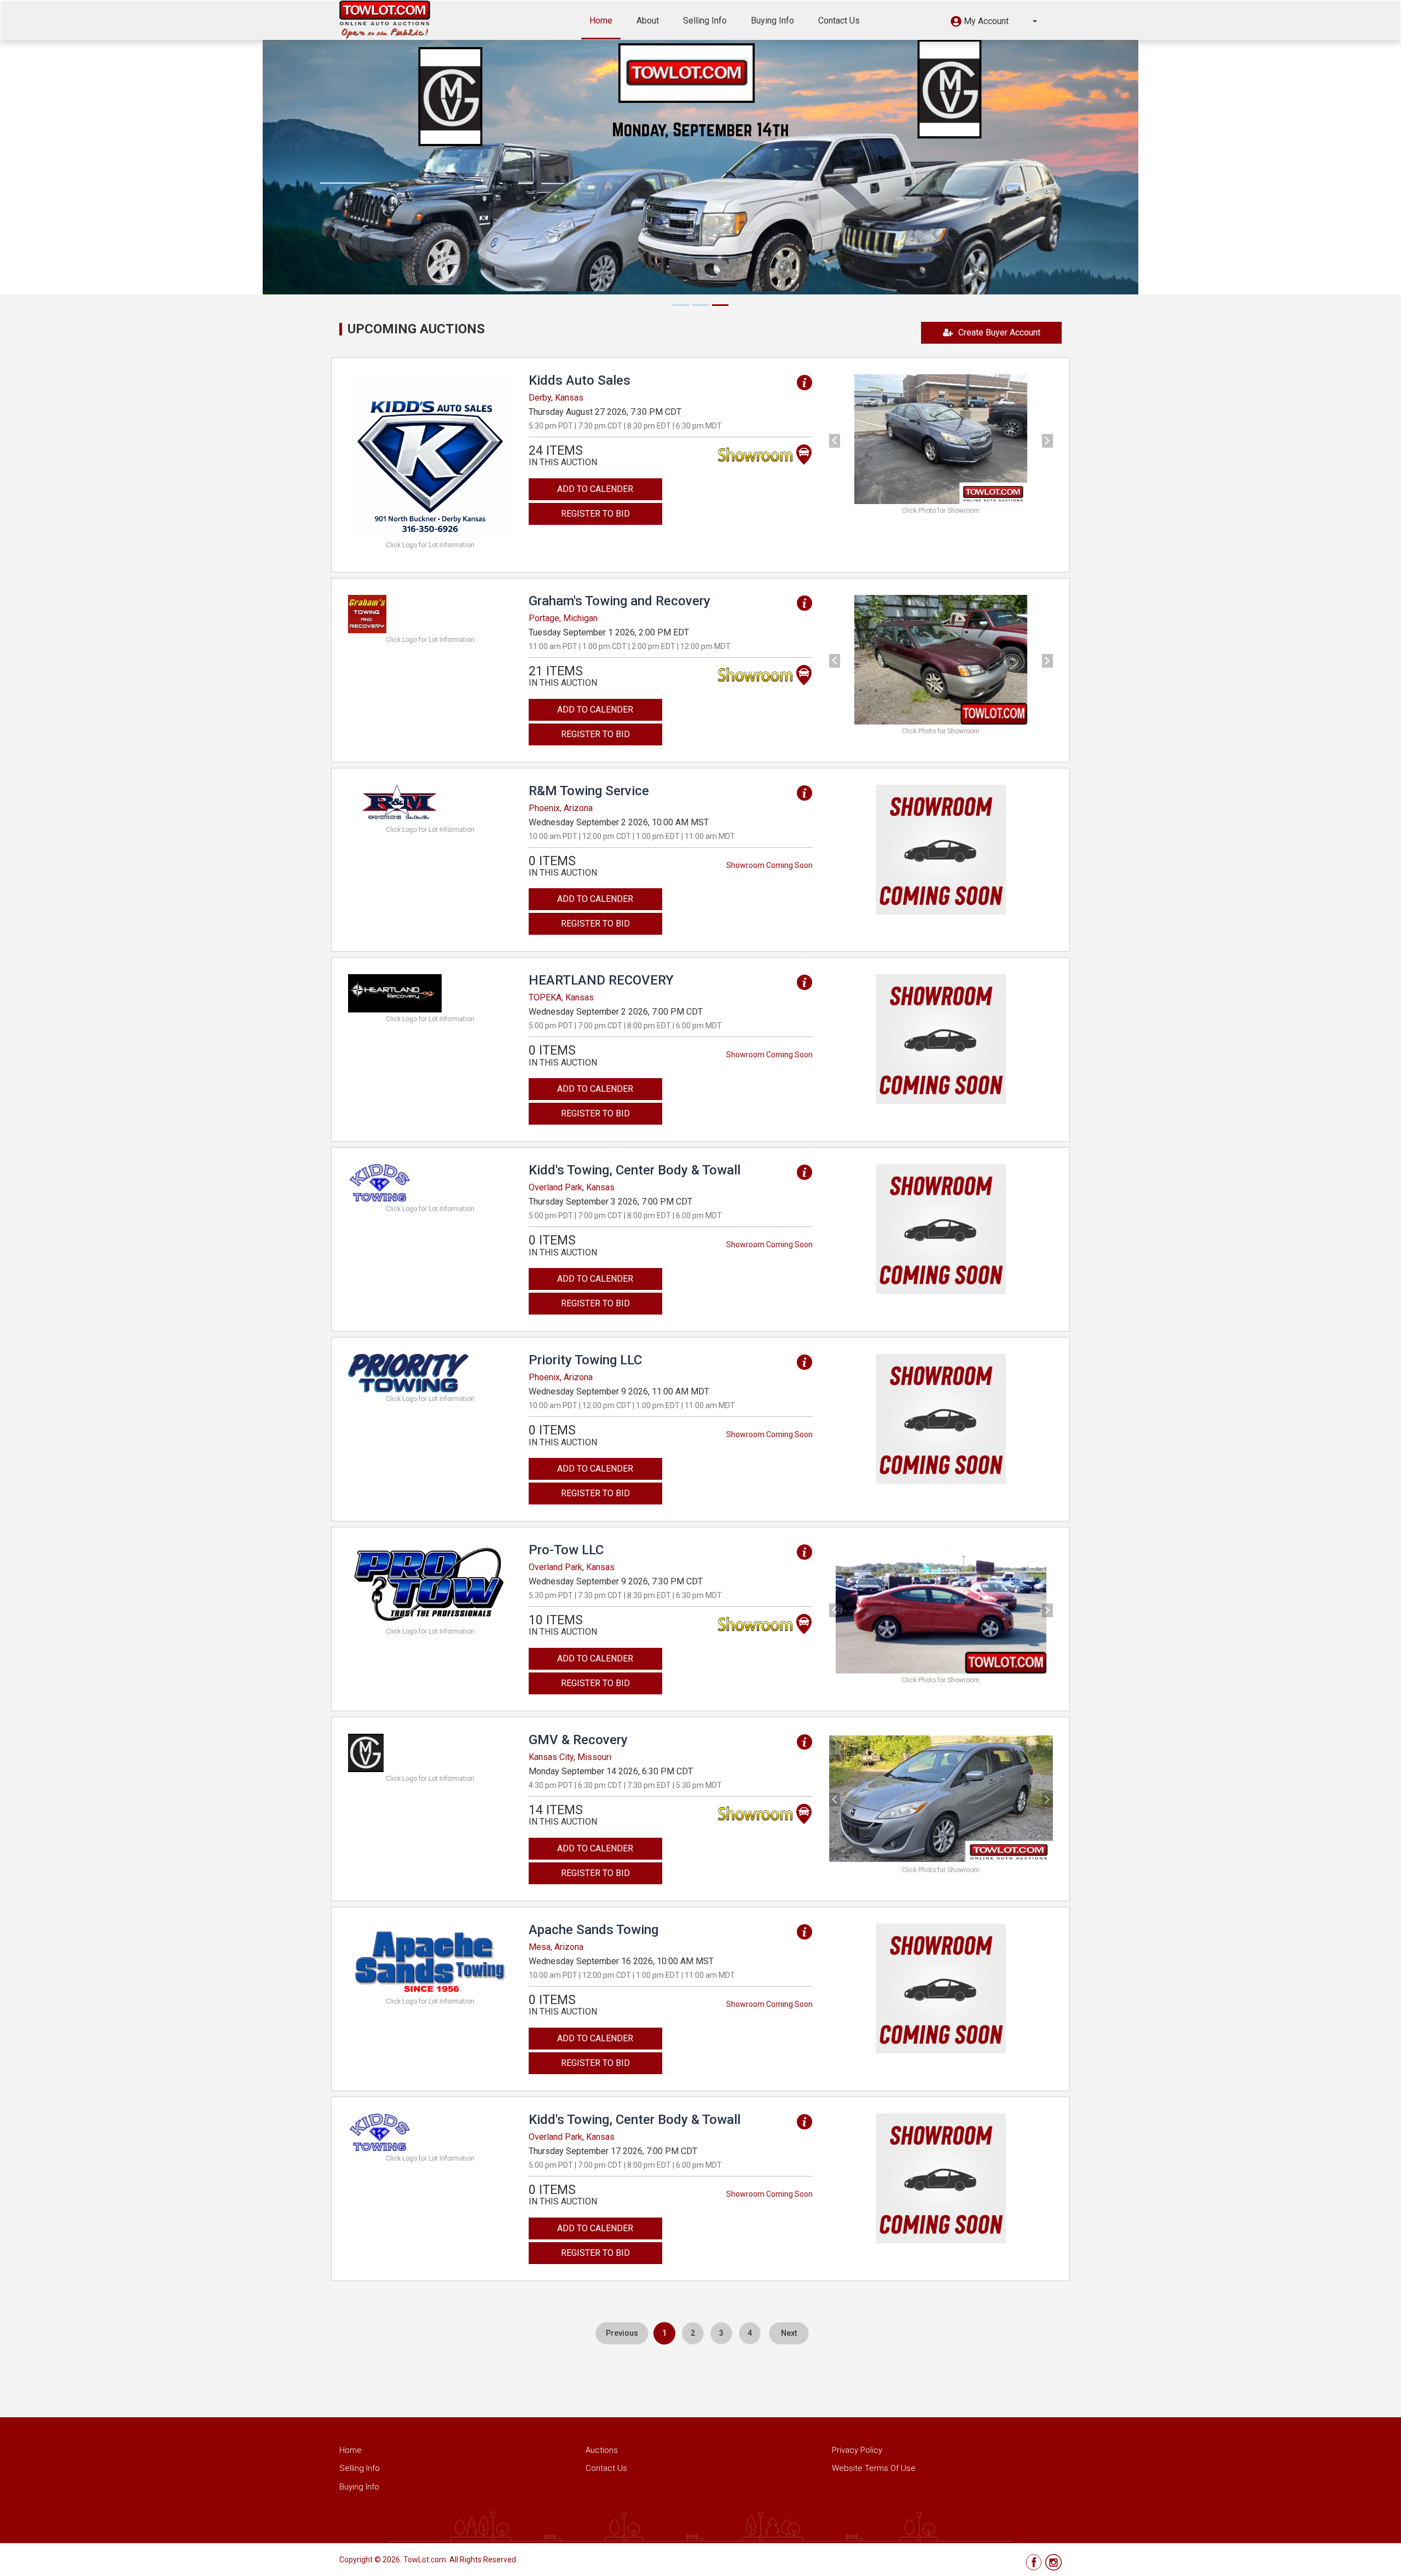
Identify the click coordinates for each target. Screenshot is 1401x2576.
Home (601, 21)
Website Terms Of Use (874, 2468)
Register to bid (595, 514)
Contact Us (839, 21)
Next (789, 2333)
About (648, 21)
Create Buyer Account (999, 332)
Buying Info (772, 21)
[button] (994, 23)
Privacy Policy (857, 2450)
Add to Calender (595, 489)
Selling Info (705, 21)
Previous (622, 2333)
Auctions (602, 2450)
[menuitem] (622, 2333)
